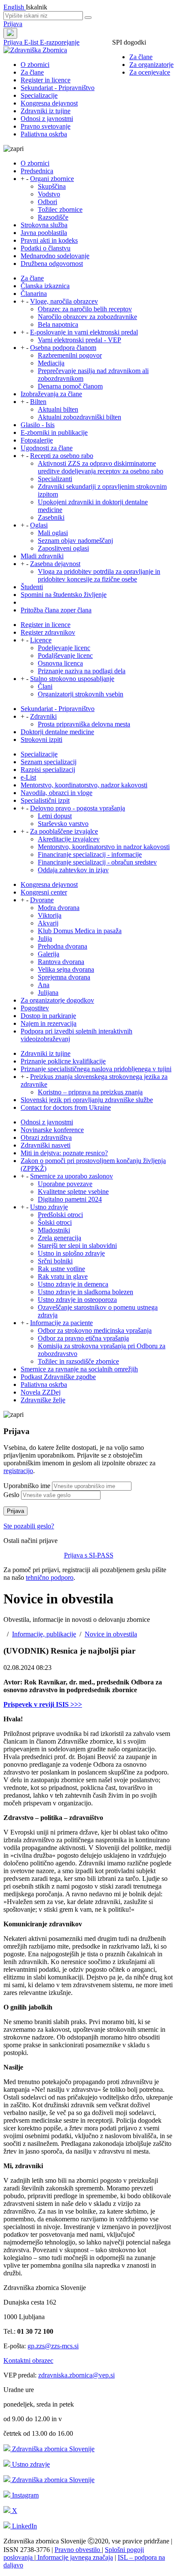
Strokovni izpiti (41, 740)
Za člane (141, 57)
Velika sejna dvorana (66, 969)
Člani (45, 686)
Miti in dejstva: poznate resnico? (64, 1153)
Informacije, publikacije (44, 1634)
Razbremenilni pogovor (70, 355)
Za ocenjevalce (150, 72)
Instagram (24, 2495)
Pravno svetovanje (46, 126)
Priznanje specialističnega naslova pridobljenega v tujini (96, 1069)
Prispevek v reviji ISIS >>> (43, 1704)
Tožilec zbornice (60, 209)
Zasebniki (51, 517)
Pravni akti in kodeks (49, 240)
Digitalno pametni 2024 (70, 1199)
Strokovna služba (44, 225)
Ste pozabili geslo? (29, 1526)
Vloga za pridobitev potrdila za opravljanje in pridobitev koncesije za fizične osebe (99, 575)
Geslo (11, 1495)
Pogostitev (35, 1008)
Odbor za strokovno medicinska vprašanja (95, 1330)
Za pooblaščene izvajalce (64, 831)
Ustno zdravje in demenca (73, 1284)
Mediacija (51, 363)
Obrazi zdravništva (46, 1137)
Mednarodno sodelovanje (55, 256)
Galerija (49, 954)
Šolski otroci (55, 1222)
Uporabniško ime (27, 1486)
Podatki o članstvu (46, 248)
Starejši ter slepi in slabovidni (77, 1246)
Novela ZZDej (41, 1392)
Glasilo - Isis (38, 425)
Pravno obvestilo (78, 2550)
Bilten (38, 402)
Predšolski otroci (60, 1215)
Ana (44, 985)
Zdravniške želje (43, 1400)
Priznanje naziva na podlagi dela (82, 671)
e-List (28, 777)
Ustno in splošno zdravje (71, 1253)
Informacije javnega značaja (74, 2557)
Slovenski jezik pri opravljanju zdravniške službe (87, 1100)
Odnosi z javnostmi (47, 119)
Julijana (48, 993)
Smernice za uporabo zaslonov (72, 1176)
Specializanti (55, 479)
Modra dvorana (59, 908)
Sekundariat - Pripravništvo (58, 88)
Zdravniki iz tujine (46, 111)
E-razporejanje (60, 42)
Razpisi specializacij (48, 770)
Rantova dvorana (61, 962)
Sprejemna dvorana (64, 977)
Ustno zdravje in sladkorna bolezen (85, 1292)
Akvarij (48, 923)
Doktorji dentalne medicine (57, 732)
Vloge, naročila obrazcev (64, 301)
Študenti (32, 587)
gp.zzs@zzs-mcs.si (53, 2346)
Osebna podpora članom (63, 348)
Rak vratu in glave (63, 1276)
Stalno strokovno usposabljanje (72, 679)
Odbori (47, 202)
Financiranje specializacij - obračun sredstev (97, 862)
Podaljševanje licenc (65, 655)
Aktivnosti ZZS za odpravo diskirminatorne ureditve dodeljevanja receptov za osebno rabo (101, 467)
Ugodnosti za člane (47, 448)
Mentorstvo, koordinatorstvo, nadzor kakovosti (84, 785)
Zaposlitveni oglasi (63, 548)
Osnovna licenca (60, 663)
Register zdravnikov (48, 632)
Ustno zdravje (49, 1207)
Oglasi (39, 525)
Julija (45, 939)
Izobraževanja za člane (51, 394)
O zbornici (35, 65)
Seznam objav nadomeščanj (75, 541)
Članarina (34, 294)
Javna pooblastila (44, 233)
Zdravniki (43, 716)
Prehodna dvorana (63, 946)
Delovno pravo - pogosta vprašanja (78, 808)
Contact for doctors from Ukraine (66, 1107)
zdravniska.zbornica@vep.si (76, 2375)
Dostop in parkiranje (48, 1016)
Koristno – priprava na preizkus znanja (90, 1092)
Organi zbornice (52, 179)
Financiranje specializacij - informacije (90, 854)
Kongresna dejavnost (49, 103)
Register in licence (46, 80)
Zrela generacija (60, 1238)
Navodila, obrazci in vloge (56, 793)
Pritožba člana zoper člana (56, 610)
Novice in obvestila (111, 1634)
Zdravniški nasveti (46, 1145)
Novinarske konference (52, 1130)
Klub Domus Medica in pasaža (80, 931)
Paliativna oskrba (44, 134)
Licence (41, 640)
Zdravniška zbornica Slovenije (52, 2449)
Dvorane (42, 900)
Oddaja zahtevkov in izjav (73, 870)
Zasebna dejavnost (55, 564)
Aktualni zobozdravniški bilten (79, 417)
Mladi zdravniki (42, 556)
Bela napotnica (58, 324)
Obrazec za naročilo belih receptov (85, 309)
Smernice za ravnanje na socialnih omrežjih (79, 1369)
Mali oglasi (53, 533)
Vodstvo (49, 194)
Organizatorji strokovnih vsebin (81, 694)
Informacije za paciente (61, 1323)
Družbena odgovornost (52, 264)
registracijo (18, 1471)
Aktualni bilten (58, 409)
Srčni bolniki (55, 1261)
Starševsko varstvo (63, 824)
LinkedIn (24, 2526)
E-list (32, 42)
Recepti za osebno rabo (62, 456)
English (15, 7)
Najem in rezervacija (49, 1023)
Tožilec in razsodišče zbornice (78, 1361)
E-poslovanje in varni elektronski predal (84, 332)
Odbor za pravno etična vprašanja (83, 1338)
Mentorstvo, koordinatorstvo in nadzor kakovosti (104, 847)
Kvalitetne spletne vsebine (73, 1192)
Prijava (13, 24)
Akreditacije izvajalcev (69, 839)
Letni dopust (55, 816)
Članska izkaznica (45, 286)
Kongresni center (44, 892)
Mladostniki (54, 1230)
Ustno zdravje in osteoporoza (77, 1300)
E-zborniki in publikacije (54, 432)
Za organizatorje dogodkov (57, 1000)
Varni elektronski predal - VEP (79, 340)
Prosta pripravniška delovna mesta (84, 724)
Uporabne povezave (65, 1184)
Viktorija (50, 915)
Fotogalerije (37, 440)
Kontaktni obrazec (28, 2361)
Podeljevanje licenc (64, 648)
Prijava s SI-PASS (89, 1555)
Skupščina (52, 186)
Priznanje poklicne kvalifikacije (63, 1061)
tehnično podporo (50, 1577)
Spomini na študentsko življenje (64, 595)
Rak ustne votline (61, 1269)
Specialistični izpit (45, 800)
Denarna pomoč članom (70, 386)
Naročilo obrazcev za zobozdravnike (87, 317)
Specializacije (39, 95)
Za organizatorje (151, 65)
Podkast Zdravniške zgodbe (58, 1377)
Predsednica (37, 171)
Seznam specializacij (49, 762)
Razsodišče (53, 217)
